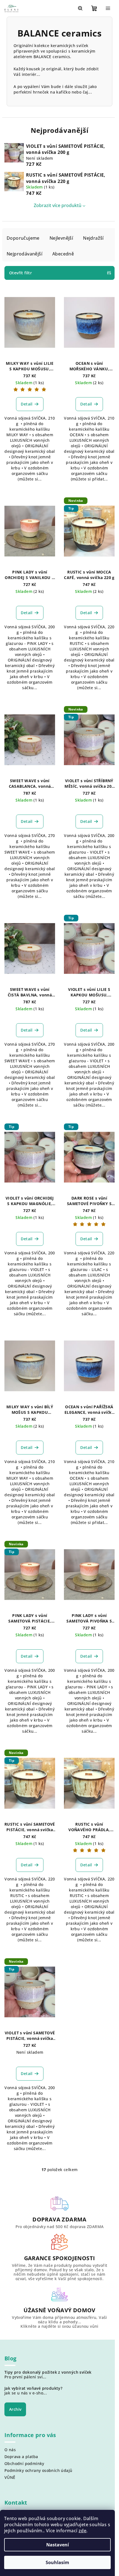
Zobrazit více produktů (58, 205)
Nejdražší (93, 238)
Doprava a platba (21, 2457)
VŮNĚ (10, 2477)
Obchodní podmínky (24, 2463)
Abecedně (63, 254)
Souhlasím (57, 2562)
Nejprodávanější (24, 254)
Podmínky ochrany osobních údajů (38, 2470)
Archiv (15, 2409)
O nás (10, 2450)
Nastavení (58, 2545)
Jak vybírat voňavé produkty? (33, 2388)
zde (82, 2531)
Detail (27, 404)
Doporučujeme (23, 238)
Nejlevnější (61, 238)
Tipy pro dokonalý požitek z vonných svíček (48, 2372)
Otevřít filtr (20, 273)
